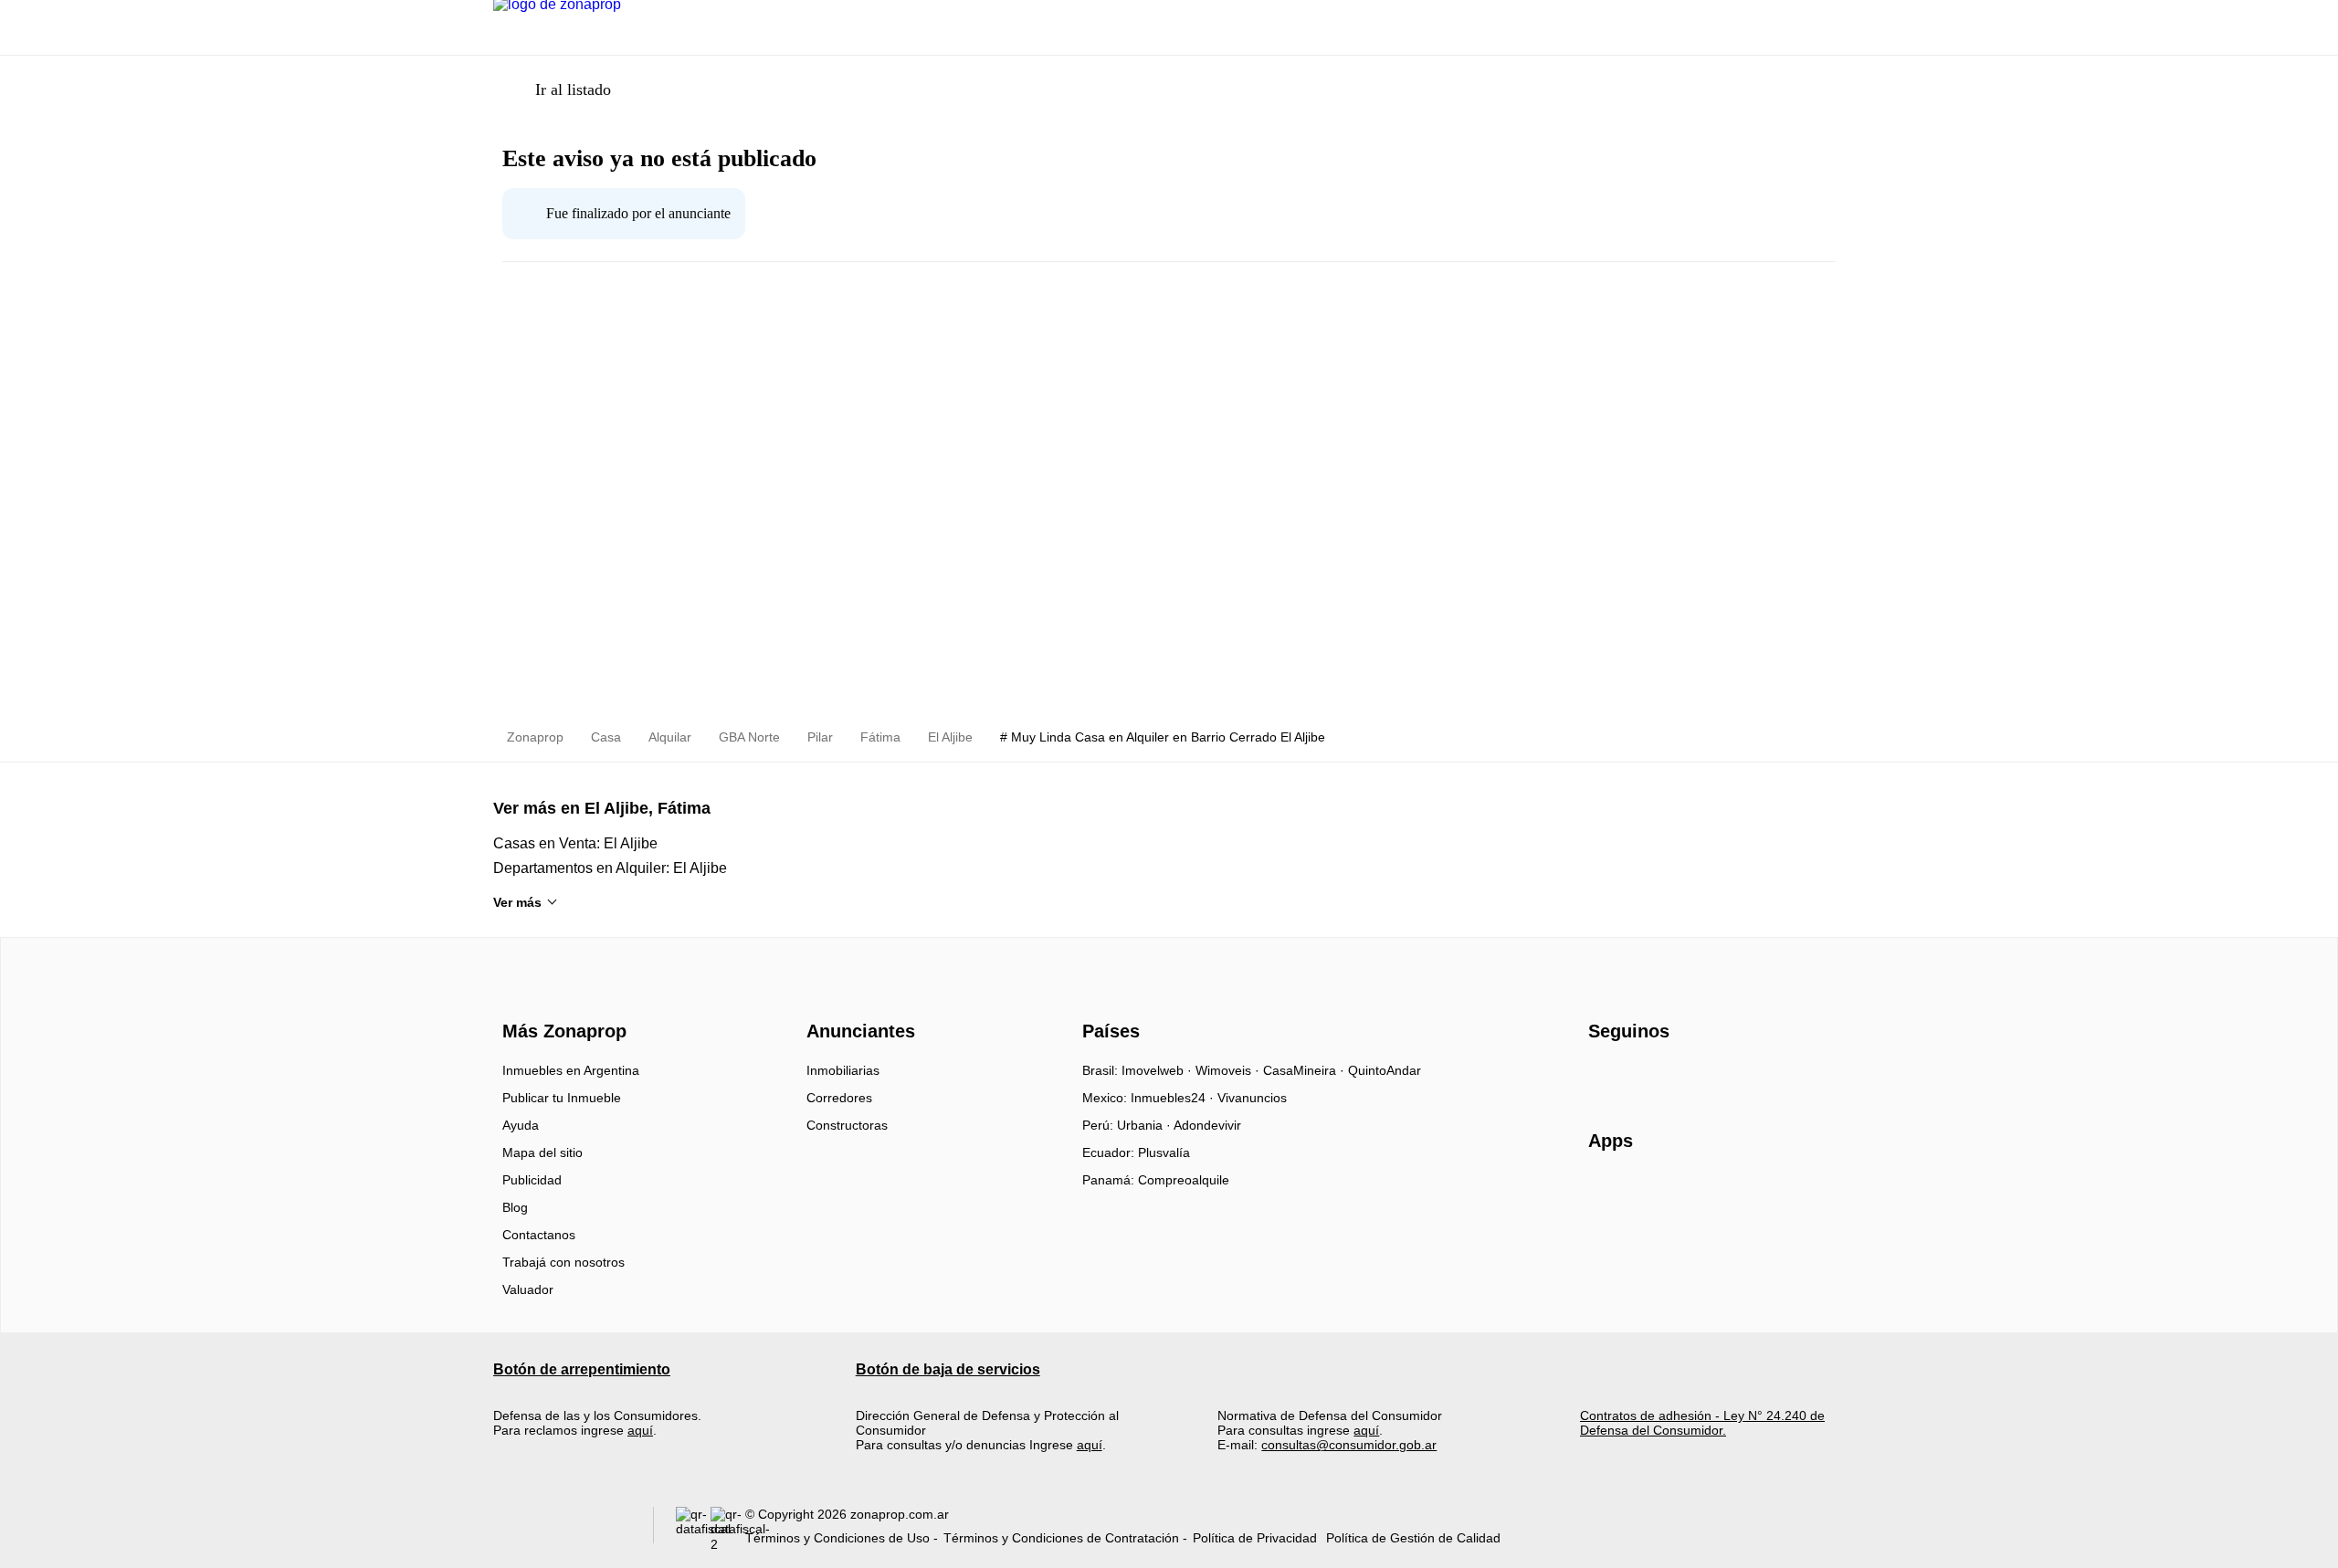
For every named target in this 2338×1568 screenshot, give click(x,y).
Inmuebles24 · (1174, 1098)
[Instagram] (1633, 1077)
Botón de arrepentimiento (582, 1369)
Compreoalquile (1184, 1180)
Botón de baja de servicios (948, 1369)
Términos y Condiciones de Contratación (1061, 1538)
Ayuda (521, 1125)
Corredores (839, 1098)
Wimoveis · (1229, 1070)
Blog (515, 1207)
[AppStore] (1647, 1194)
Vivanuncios (1252, 1098)
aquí (640, 1430)
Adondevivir (1207, 1125)
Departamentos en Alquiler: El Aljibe (610, 868)
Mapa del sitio (542, 1152)
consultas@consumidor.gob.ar (1349, 1445)
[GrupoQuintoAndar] (562, 1529)
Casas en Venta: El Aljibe (575, 843)
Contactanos (539, 1235)
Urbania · (1145, 1125)
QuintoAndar (1385, 1070)
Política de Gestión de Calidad (1413, 1538)
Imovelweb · (1158, 1070)
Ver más (517, 902)
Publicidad (532, 1180)
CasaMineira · (1306, 1070)
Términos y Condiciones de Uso (837, 1538)
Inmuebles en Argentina (571, 1070)
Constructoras (847, 1125)
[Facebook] (1603, 1077)
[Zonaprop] (560, 999)
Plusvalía (1164, 1152)
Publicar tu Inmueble (562, 1098)
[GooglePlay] (1770, 1194)
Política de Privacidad (1255, 1538)
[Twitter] (1694, 1077)
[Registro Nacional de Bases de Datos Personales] (693, 1529)
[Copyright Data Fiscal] (728, 1529)
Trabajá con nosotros (563, 1262)
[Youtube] (1664, 1077)
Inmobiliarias (843, 1070)
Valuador (528, 1289)
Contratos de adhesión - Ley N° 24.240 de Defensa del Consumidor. (1702, 1423)
